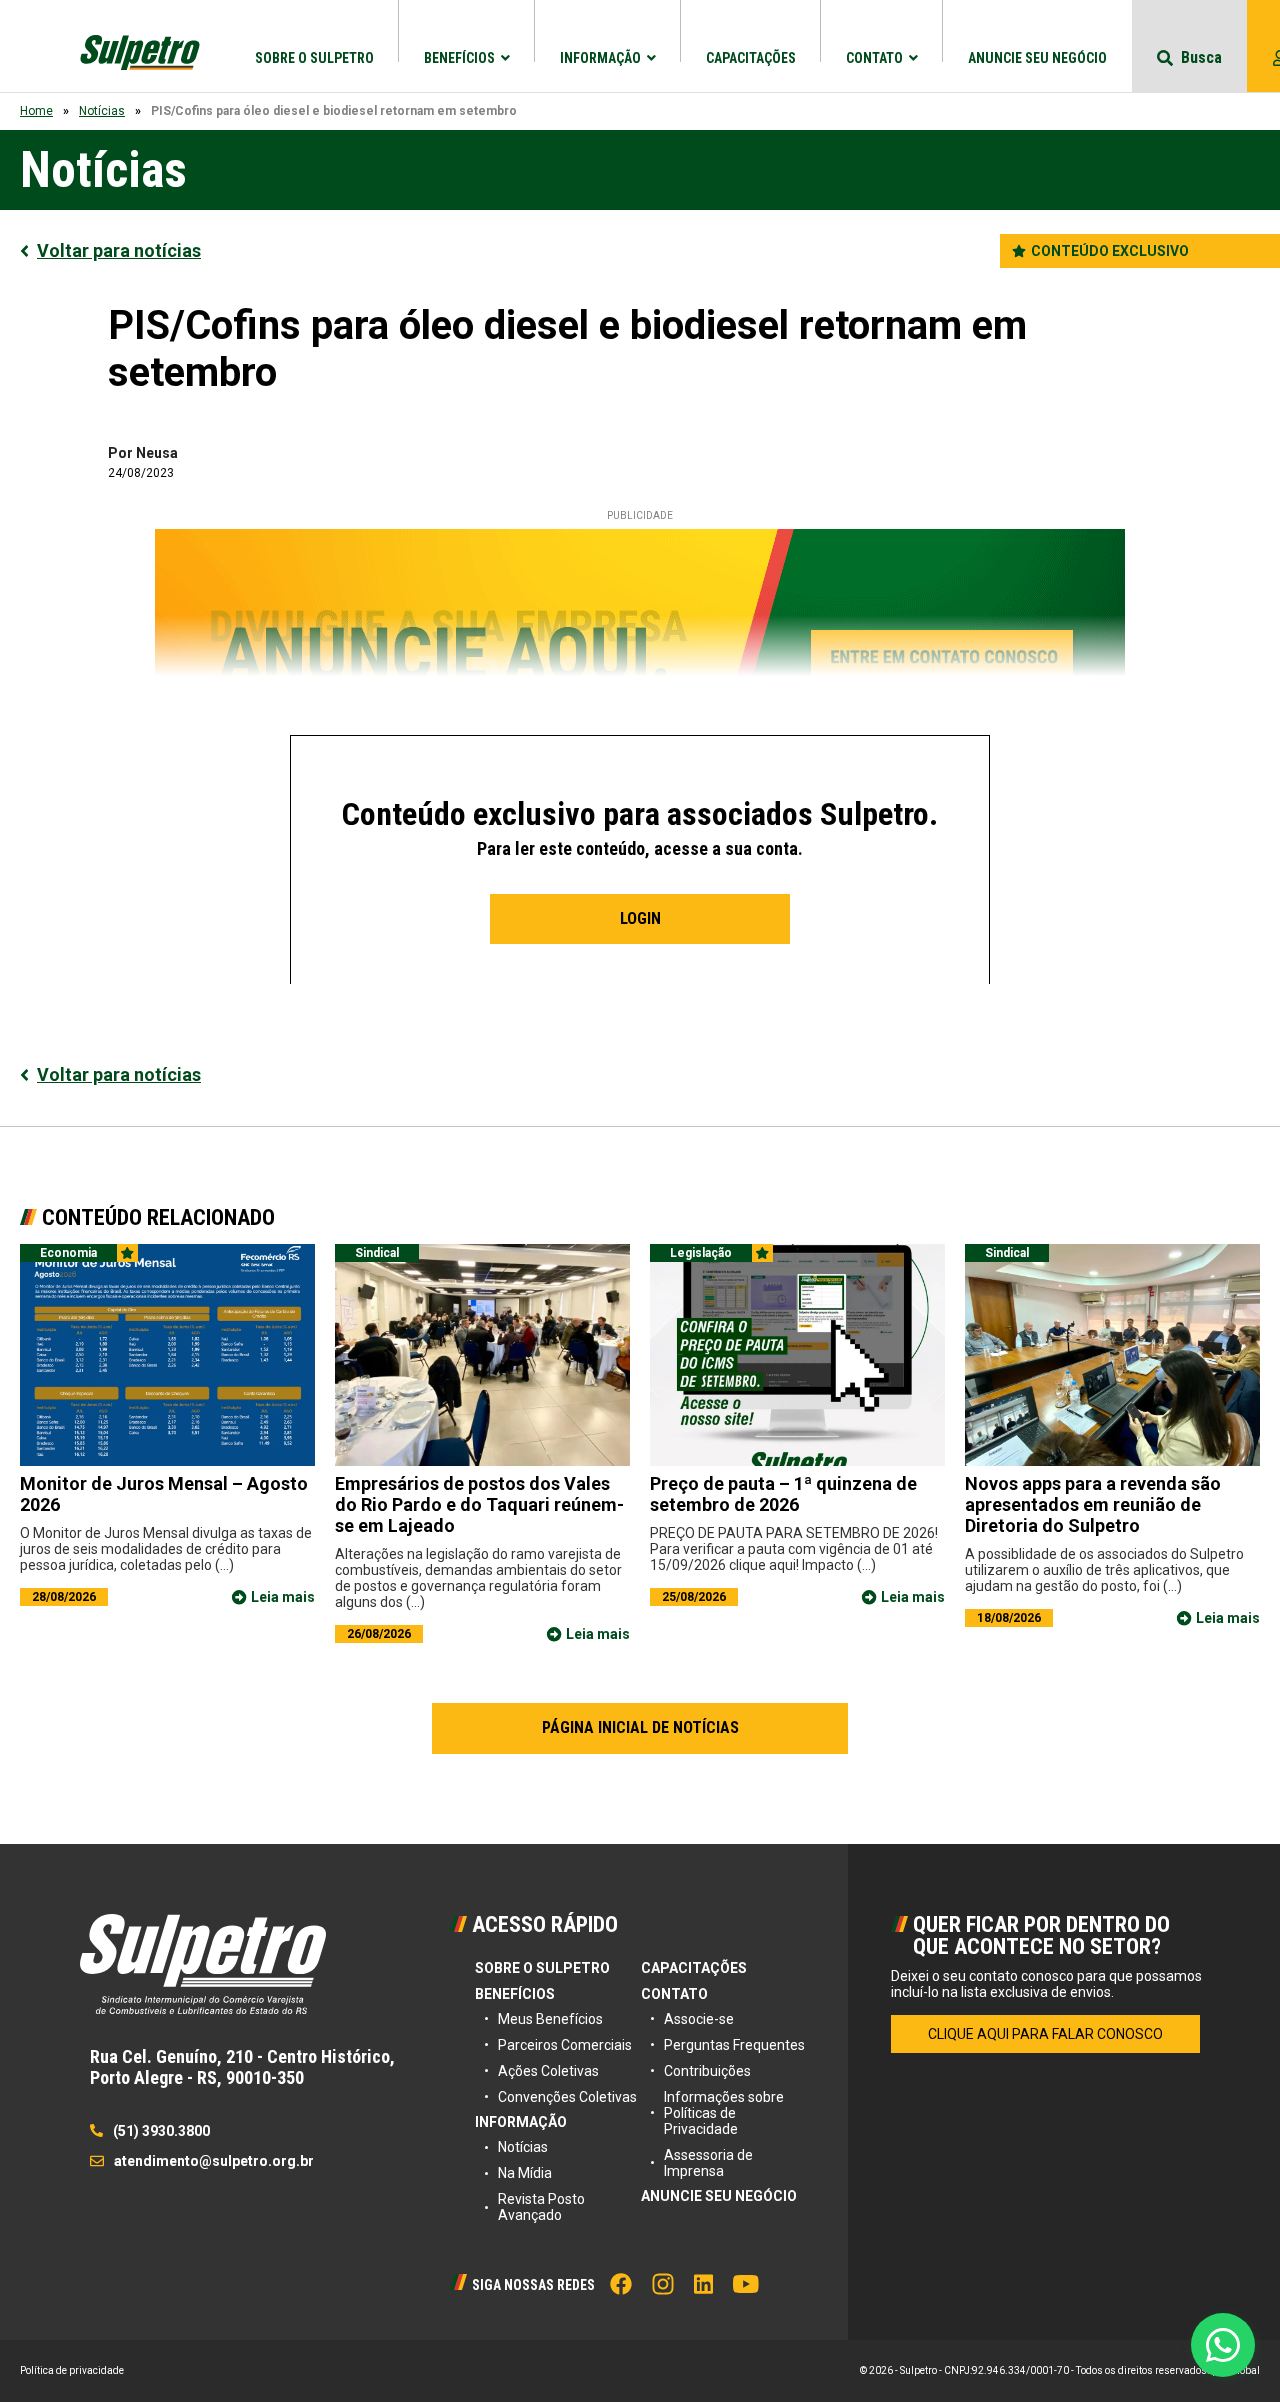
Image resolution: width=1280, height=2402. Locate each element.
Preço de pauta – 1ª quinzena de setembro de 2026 (783, 1494)
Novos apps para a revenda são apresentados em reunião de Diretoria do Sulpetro (1093, 1504)
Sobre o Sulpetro (314, 58)
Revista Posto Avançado (541, 2207)
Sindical (377, 1253)
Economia (68, 1253)
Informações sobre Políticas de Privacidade (724, 2113)
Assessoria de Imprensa (708, 2163)
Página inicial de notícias (640, 1727)
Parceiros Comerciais (565, 2045)
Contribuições (707, 2071)
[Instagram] (663, 2284)
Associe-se (699, 2019)
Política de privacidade (72, 2370)
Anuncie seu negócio (1037, 58)
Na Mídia (525, 2173)
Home (36, 111)
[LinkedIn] (703, 2284)
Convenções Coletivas (567, 2097)
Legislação (701, 1253)
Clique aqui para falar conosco (1045, 2034)
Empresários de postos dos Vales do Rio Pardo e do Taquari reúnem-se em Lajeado (479, 1504)
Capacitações (751, 58)
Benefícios (459, 58)
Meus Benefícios (550, 2019)
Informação (600, 58)
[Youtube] (746, 2284)
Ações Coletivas (548, 2071)
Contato (874, 58)
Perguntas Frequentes (734, 2045)
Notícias (102, 111)
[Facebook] (621, 2284)
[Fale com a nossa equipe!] (1223, 2345)
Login (640, 918)
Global (1244, 2370)
